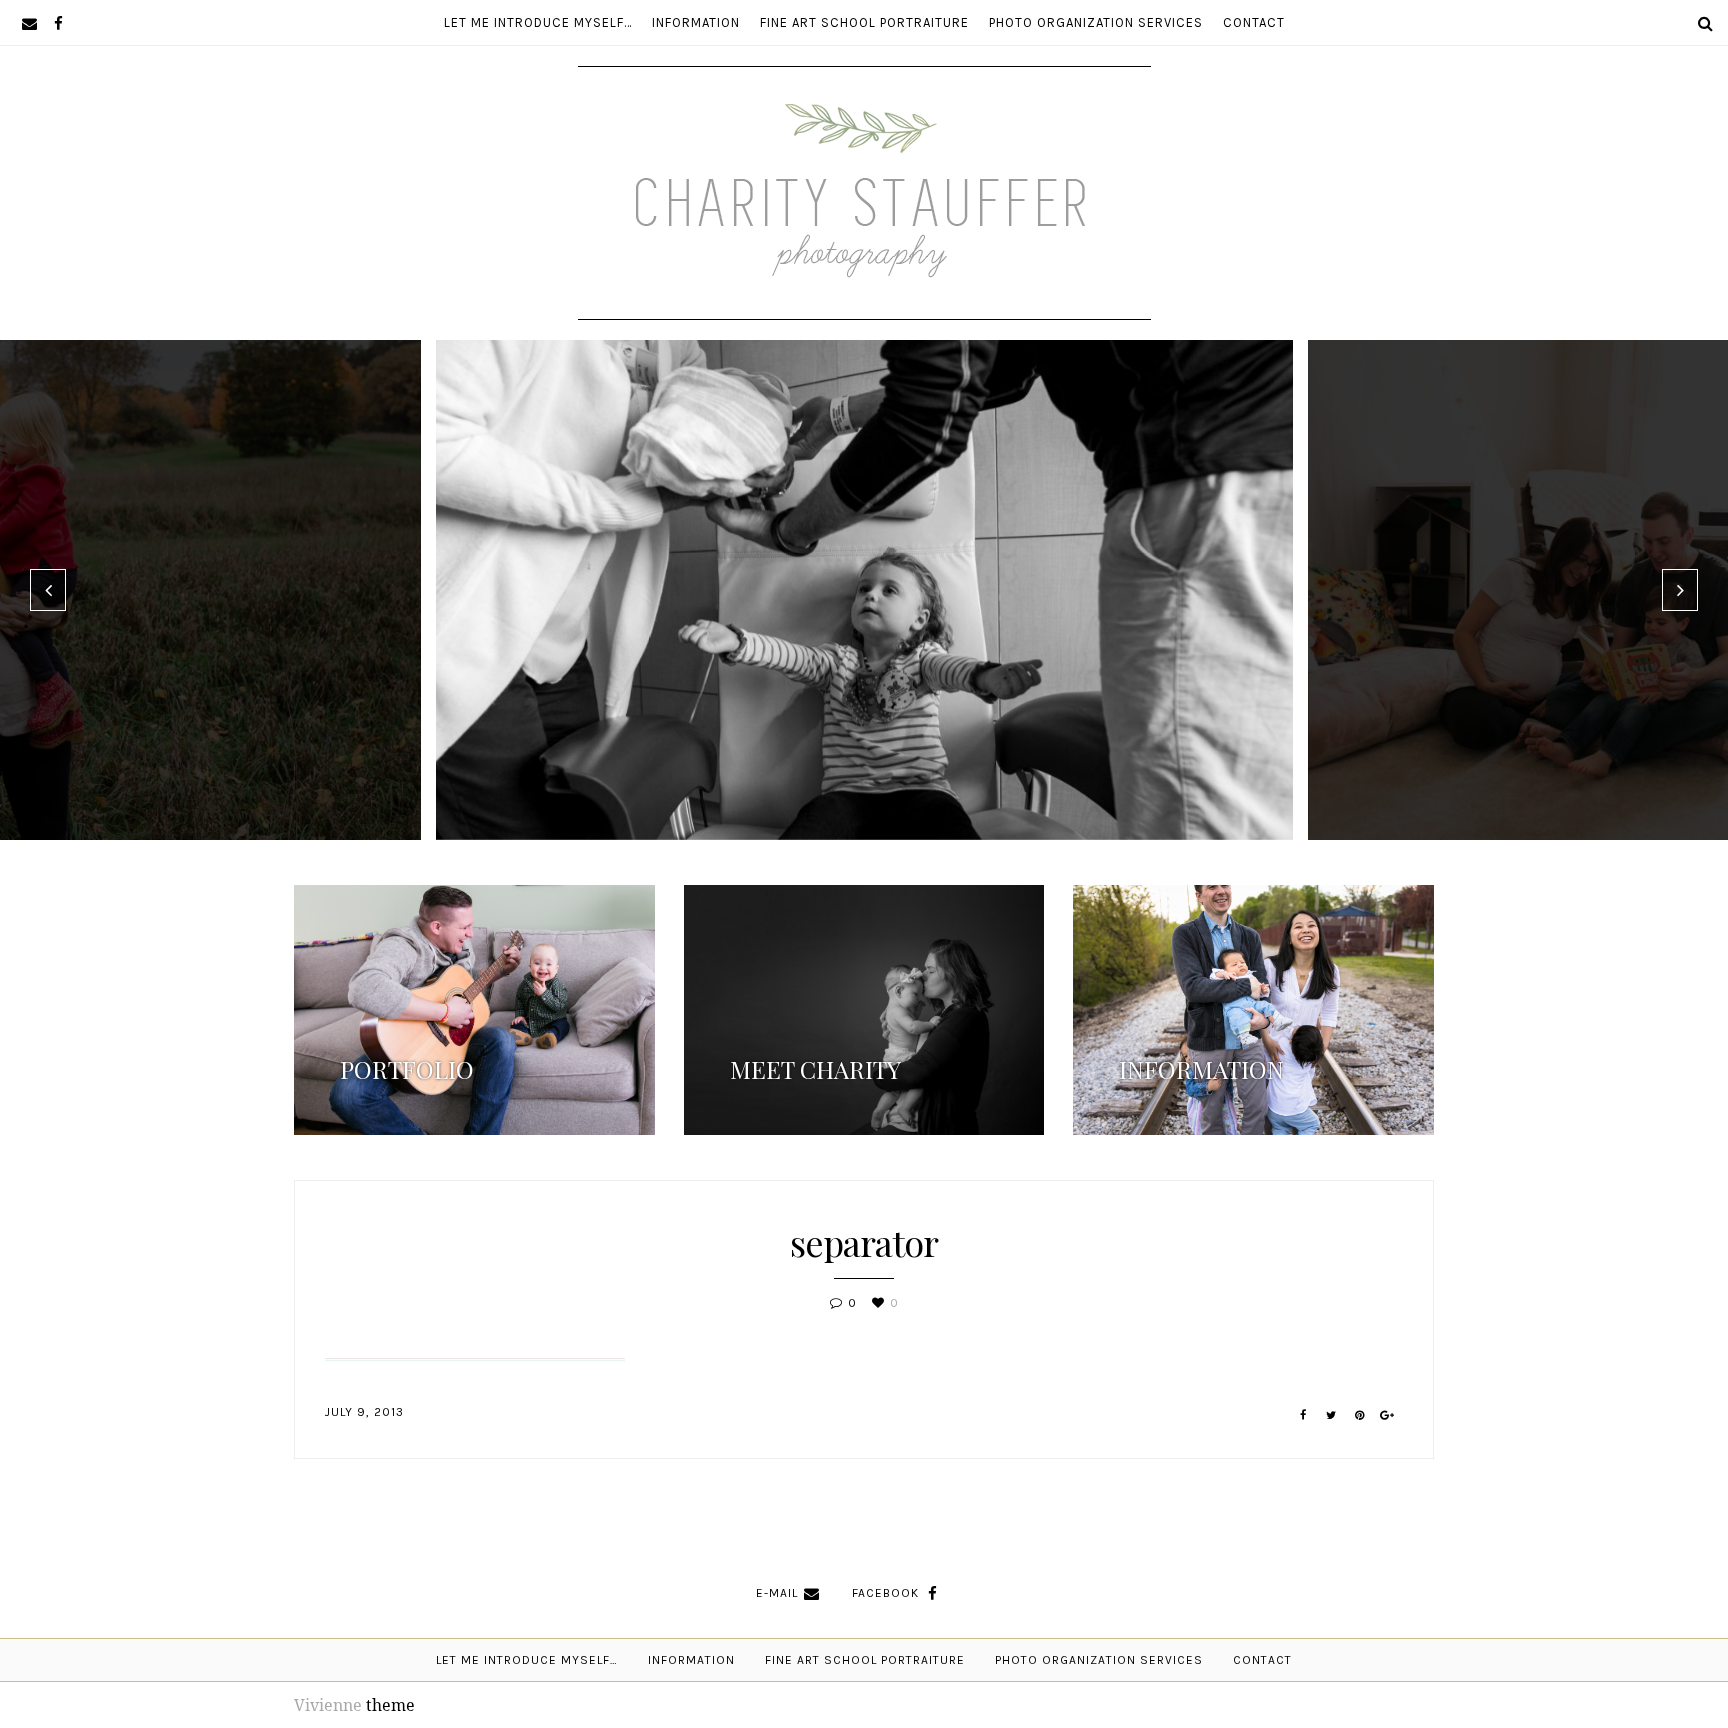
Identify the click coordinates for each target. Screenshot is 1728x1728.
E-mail (777, 1593)
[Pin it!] (1359, 1415)
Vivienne (328, 1705)
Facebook (885, 1593)
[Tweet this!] (1331, 1415)
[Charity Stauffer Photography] (864, 258)
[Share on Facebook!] (1303, 1415)
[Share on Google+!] (1387, 1415)
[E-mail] (29, 22)
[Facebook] (58, 22)
